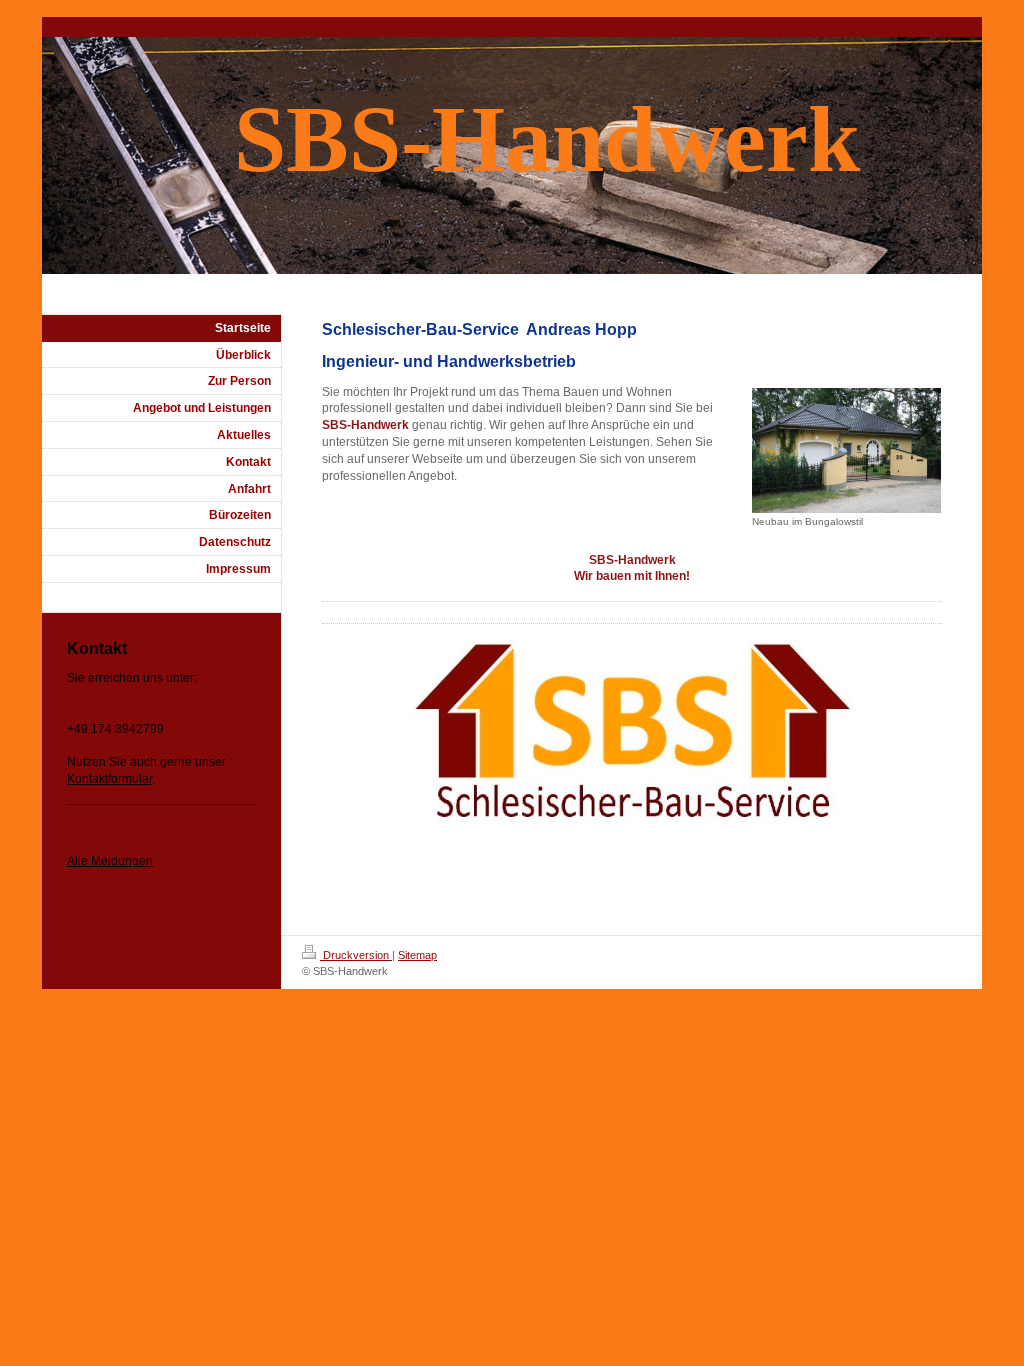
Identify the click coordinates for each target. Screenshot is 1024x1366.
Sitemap (417, 955)
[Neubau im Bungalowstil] (846, 450)
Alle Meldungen (110, 861)
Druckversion (356, 955)
